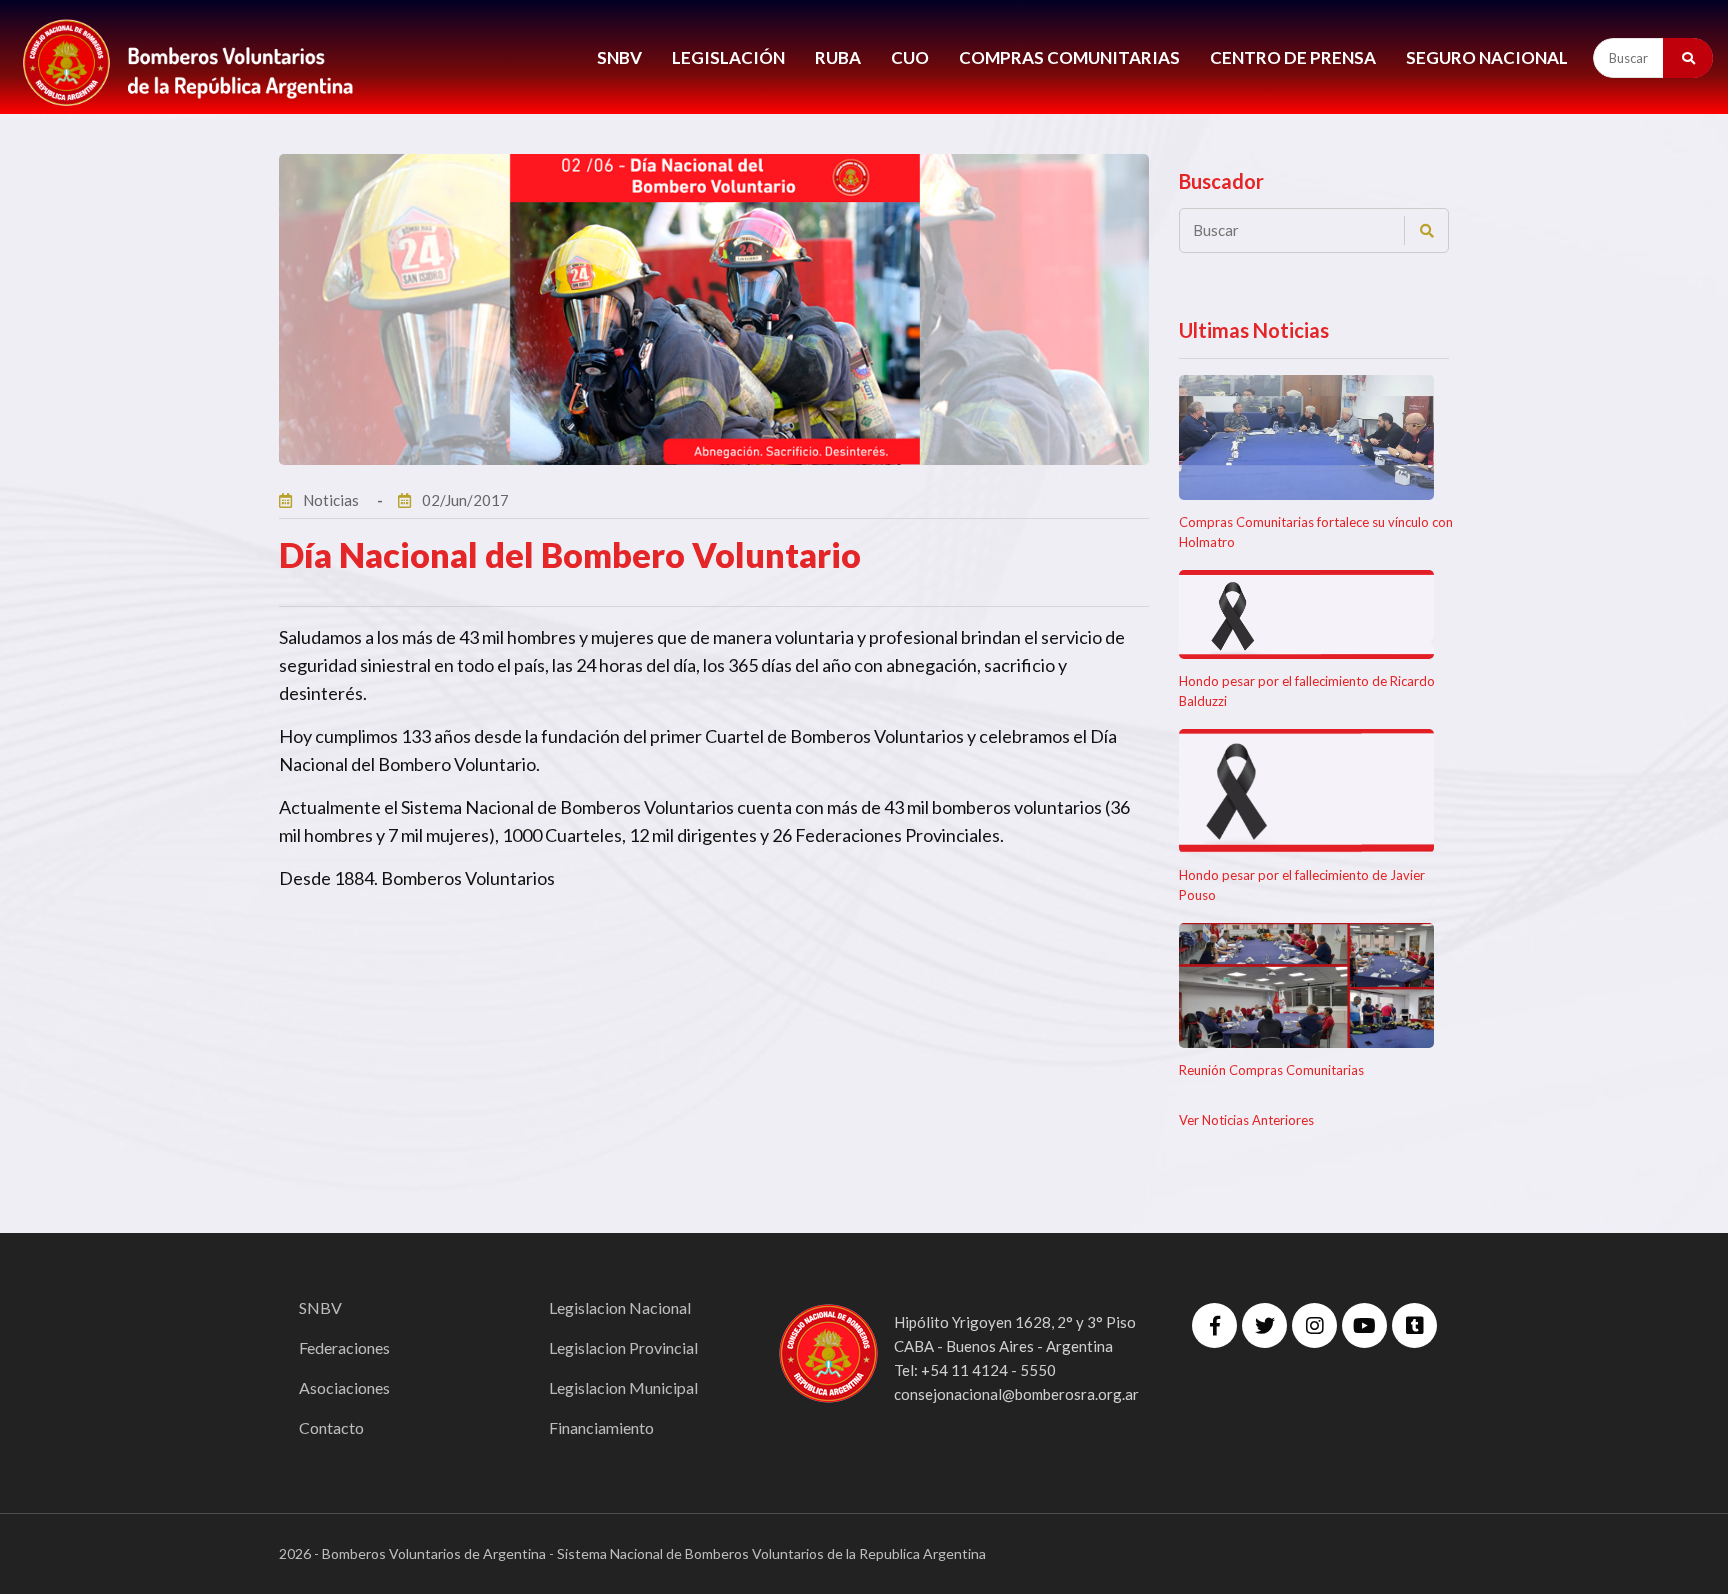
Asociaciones (344, 1387)
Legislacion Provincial (623, 1347)
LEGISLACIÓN (728, 57)
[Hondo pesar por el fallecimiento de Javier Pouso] (1306, 791)
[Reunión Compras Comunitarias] (1306, 985)
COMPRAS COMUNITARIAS (1069, 57)
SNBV (619, 57)
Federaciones (344, 1347)
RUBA (838, 57)
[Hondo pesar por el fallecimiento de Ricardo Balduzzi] (1306, 614)
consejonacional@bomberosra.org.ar (1016, 1394)
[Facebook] (1214, 1325)
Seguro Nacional (1487, 57)
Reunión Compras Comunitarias (1271, 1070)
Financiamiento (601, 1427)
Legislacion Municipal (623, 1387)
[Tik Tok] (1414, 1325)
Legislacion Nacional (620, 1307)
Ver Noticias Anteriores (1246, 1120)
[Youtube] (1364, 1325)
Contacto (331, 1427)
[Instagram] (1314, 1325)
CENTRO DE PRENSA (1293, 57)
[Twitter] (1264, 1325)
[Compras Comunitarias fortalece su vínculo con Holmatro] (1306, 437)
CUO (910, 57)
